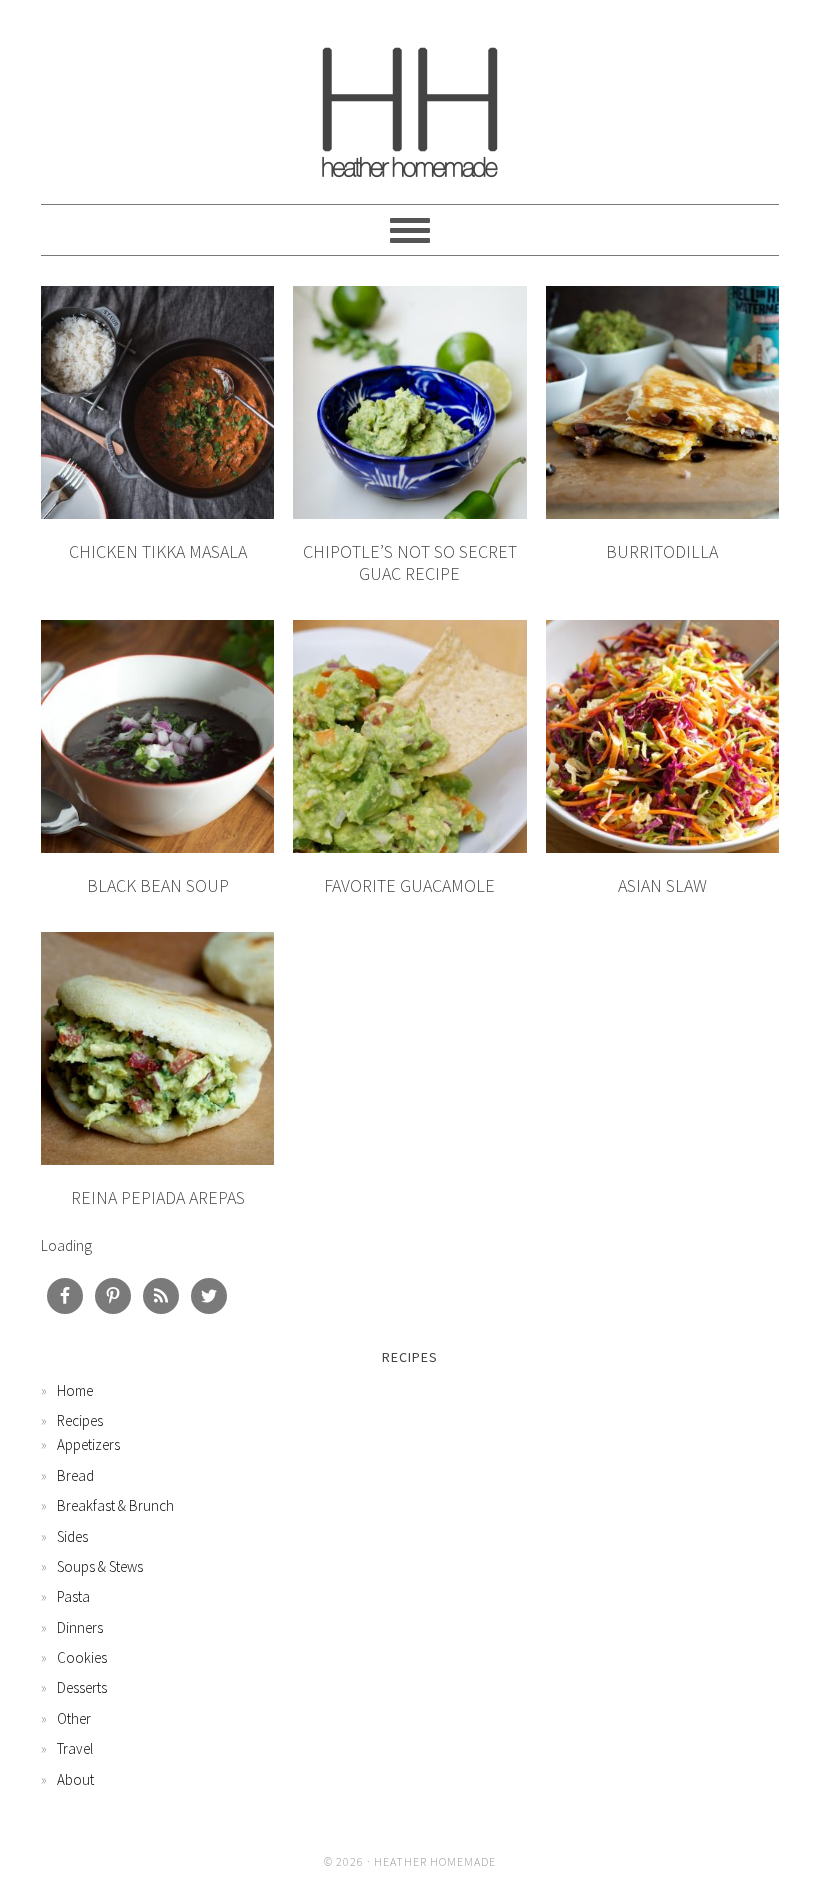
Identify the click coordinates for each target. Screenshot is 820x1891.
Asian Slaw (662, 885)
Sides (72, 1536)
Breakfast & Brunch (115, 1505)
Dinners (80, 1627)
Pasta (73, 1596)
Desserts (82, 1687)
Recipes (80, 1420)
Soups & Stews (100, 1566)
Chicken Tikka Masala (158, 551)
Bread (75, 1475)
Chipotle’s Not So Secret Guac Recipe (410, 562)
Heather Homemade (410, 102)
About (75, 1779)
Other (74, 1718)
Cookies (82, 1657)
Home (75, 1390)
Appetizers (88, 1444)
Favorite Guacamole (409, 885)
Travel (75, 1748)
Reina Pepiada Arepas (158, 1197)
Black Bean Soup (158, 885)
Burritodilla (662, 551)
